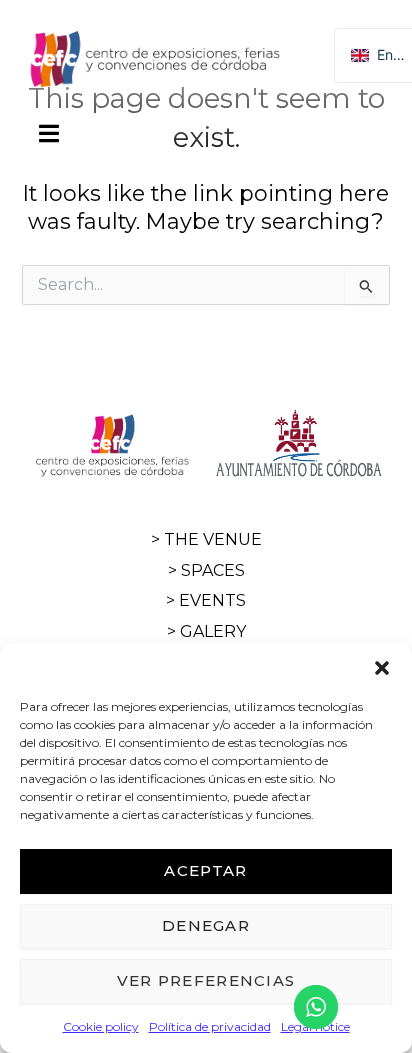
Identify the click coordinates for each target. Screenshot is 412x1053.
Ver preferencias (206, 980)
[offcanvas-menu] (49, 134)
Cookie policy (101, 1026)
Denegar (206, 925)
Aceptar (205, 870)
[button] (382, 668)
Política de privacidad (210, 1026)
